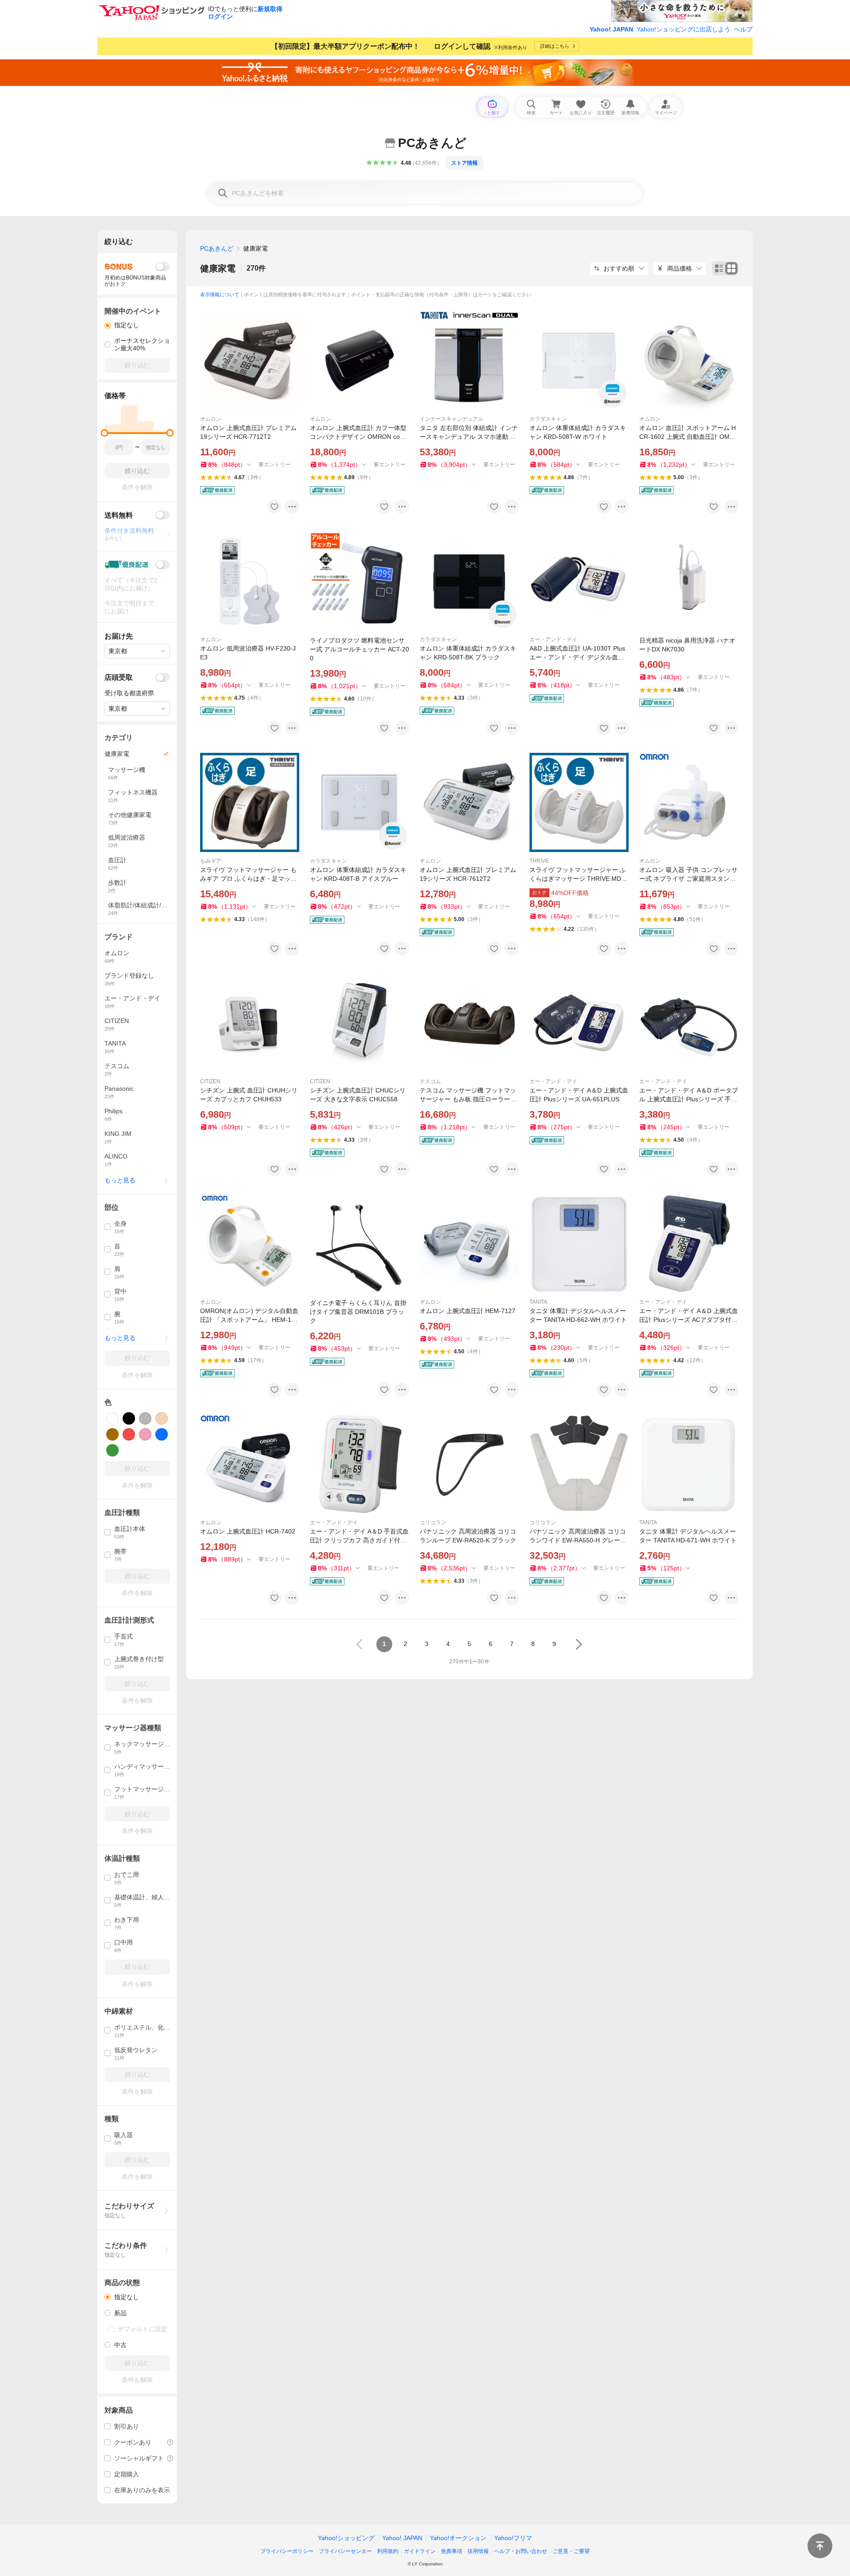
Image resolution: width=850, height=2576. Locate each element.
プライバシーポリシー (287, 2551)
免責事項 (452, 2551)
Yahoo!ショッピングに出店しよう (684, 29)
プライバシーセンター (345, 2551)
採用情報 (478, 2551)
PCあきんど (217, 248)
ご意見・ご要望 (571, 2551)
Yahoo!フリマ (513, 2538)
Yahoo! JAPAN (611, 29)
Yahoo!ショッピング (346, 2538)
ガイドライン (420, 2551)
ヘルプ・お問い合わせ (521, 2551)
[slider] (105, 433)
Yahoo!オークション (458, 2538)
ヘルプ (743, 29)
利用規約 (388, 2551)
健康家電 (218, 268)
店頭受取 (119, 677)
